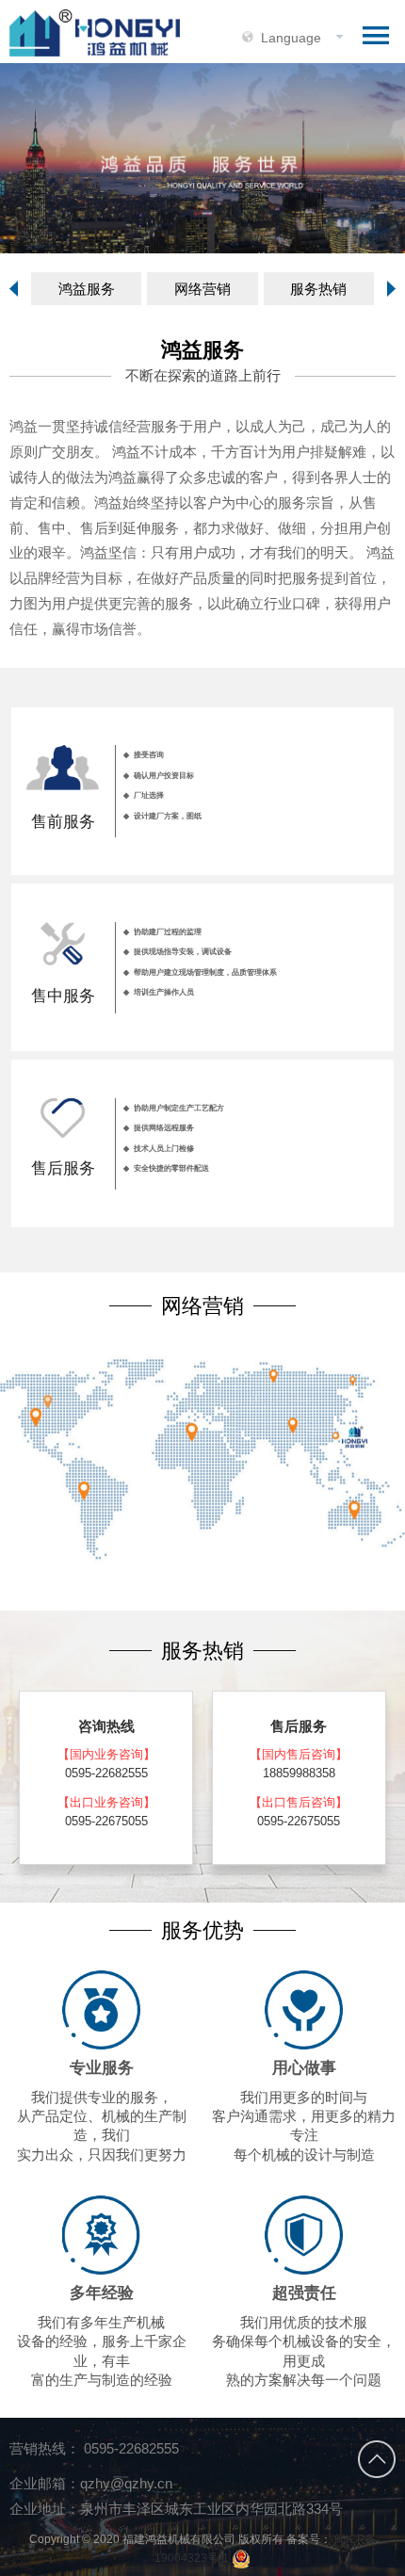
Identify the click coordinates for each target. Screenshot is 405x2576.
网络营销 (202, 289)
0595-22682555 (130, 2448)
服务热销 (318, 289)
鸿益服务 (87, 289)
